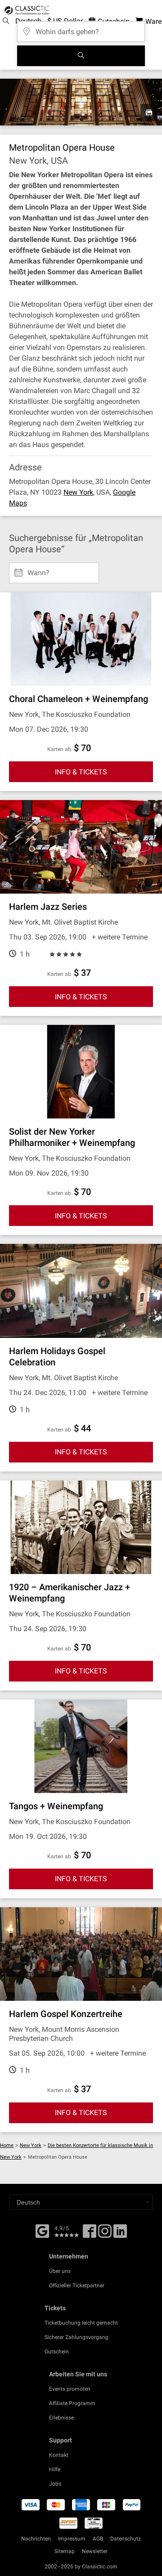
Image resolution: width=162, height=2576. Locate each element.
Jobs (55, 2484)
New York (78, 492)
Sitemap (65, 2551)
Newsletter (95, 2551)
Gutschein (57, 2352)
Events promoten (70, 2389)
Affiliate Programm (72, 2403)
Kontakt (59, 2455)
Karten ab (59, 749)
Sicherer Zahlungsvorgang (76, 2337)
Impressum (72, 2539)
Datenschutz (126, 2539)
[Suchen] (81, 56)
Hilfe (55, 2469)
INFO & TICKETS (81, 772)
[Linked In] (120, 2234)
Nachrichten (36, 2539)
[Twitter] (105, 2234)
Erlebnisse (61, 2418)
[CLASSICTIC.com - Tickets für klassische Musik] (26, 10)
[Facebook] (42, 2230)
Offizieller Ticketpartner (77, 2285)
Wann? (38, 569)
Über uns (60, 2271)
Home (7, 2145)
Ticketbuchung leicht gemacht (81, 2323)
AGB (98, 2539)
